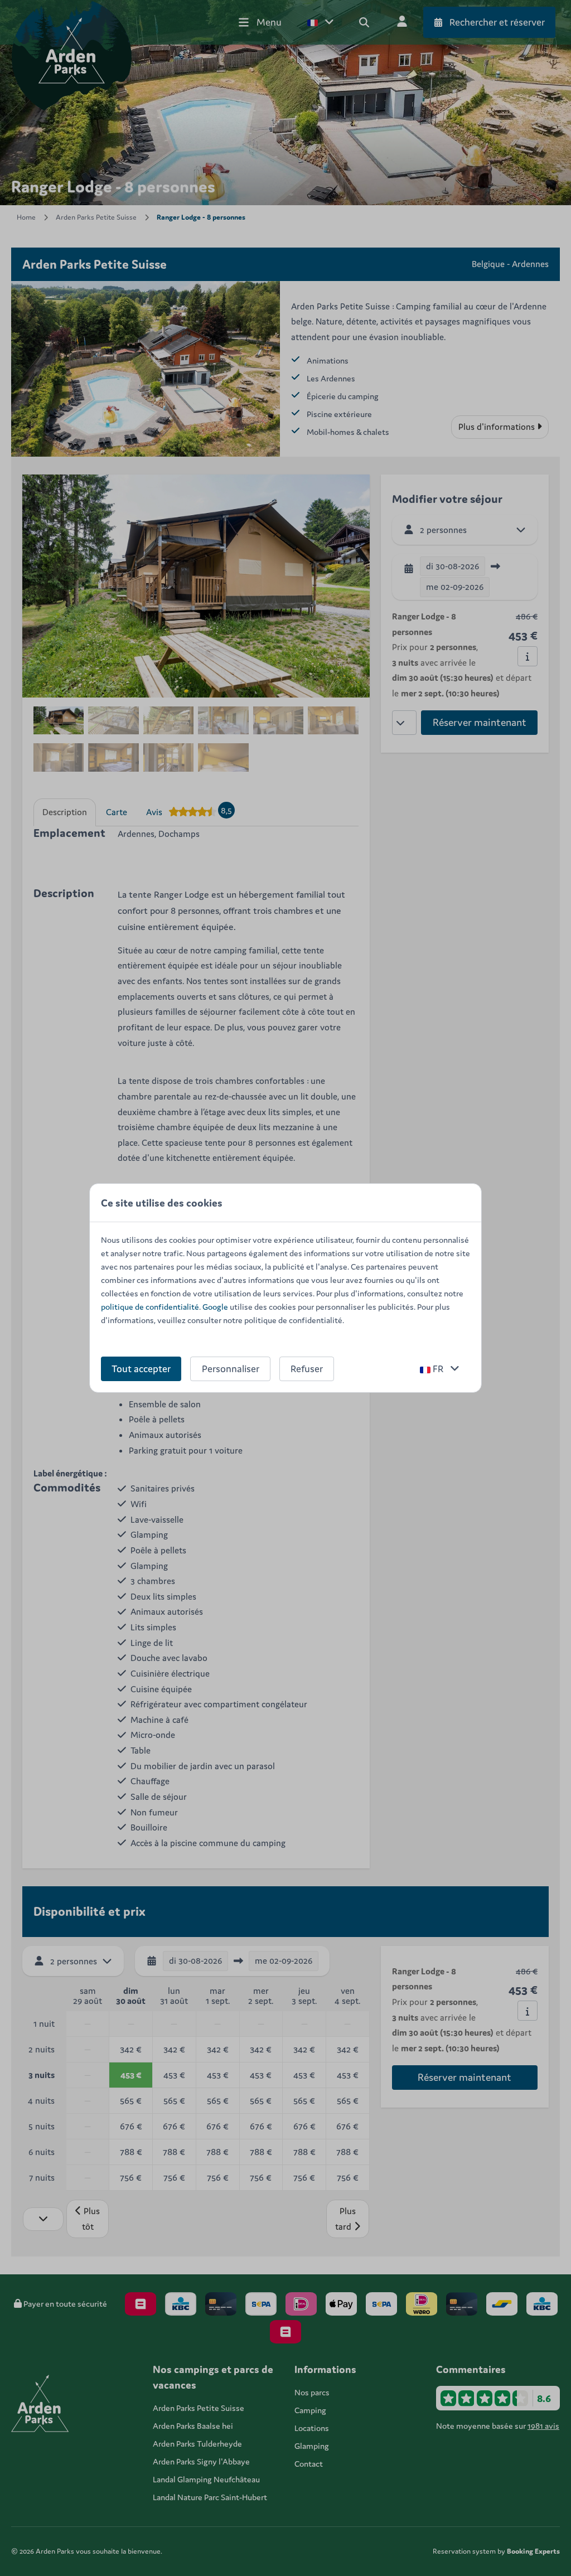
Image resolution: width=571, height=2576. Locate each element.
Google (215, 1307)
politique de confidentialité (150, 1307)
